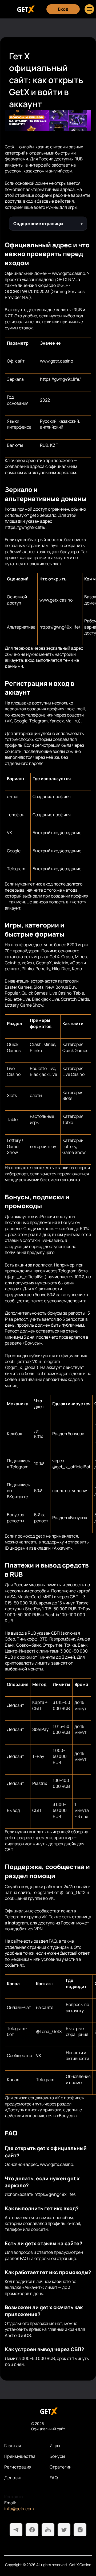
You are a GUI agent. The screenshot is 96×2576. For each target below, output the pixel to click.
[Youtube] (48, 2530)
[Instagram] (80, 2530)
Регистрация (18, 2467)
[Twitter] (64, 2530)
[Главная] (25, 9)
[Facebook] (32, 2530)
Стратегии (61, 2467)
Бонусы (57, 2456)
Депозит (13, 2478)
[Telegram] (16, 2530)
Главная (13, 2446)
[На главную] (48, 2411)
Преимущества (20, 2456)
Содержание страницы (38, 224)
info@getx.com (19, 2509)
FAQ (54, 2478)
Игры (55, 2446)
